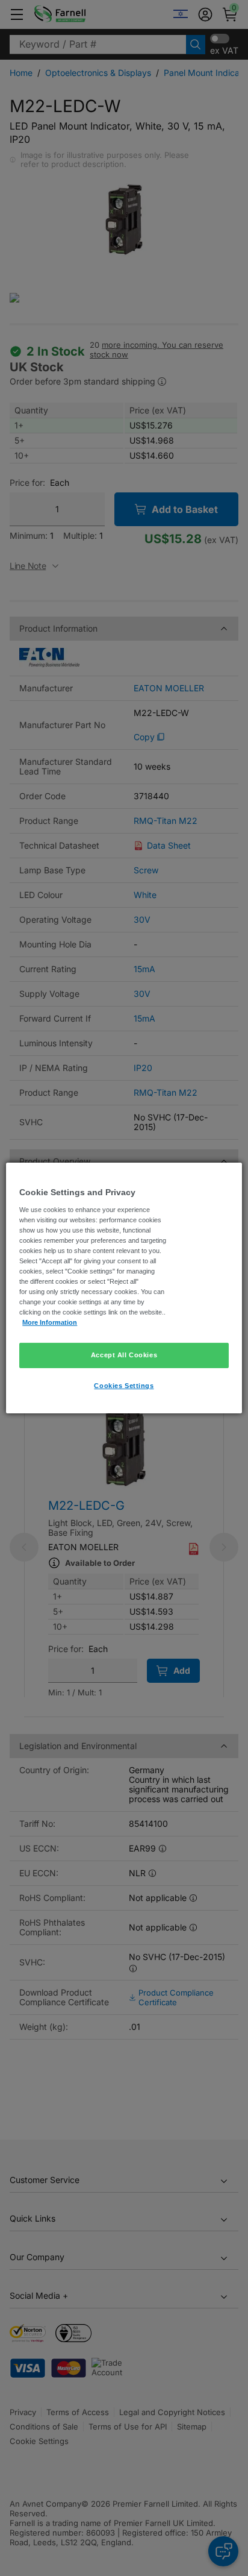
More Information (50, 1322)
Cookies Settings (124, 1386)
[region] (124, 1288)
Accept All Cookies (124, 1355)
